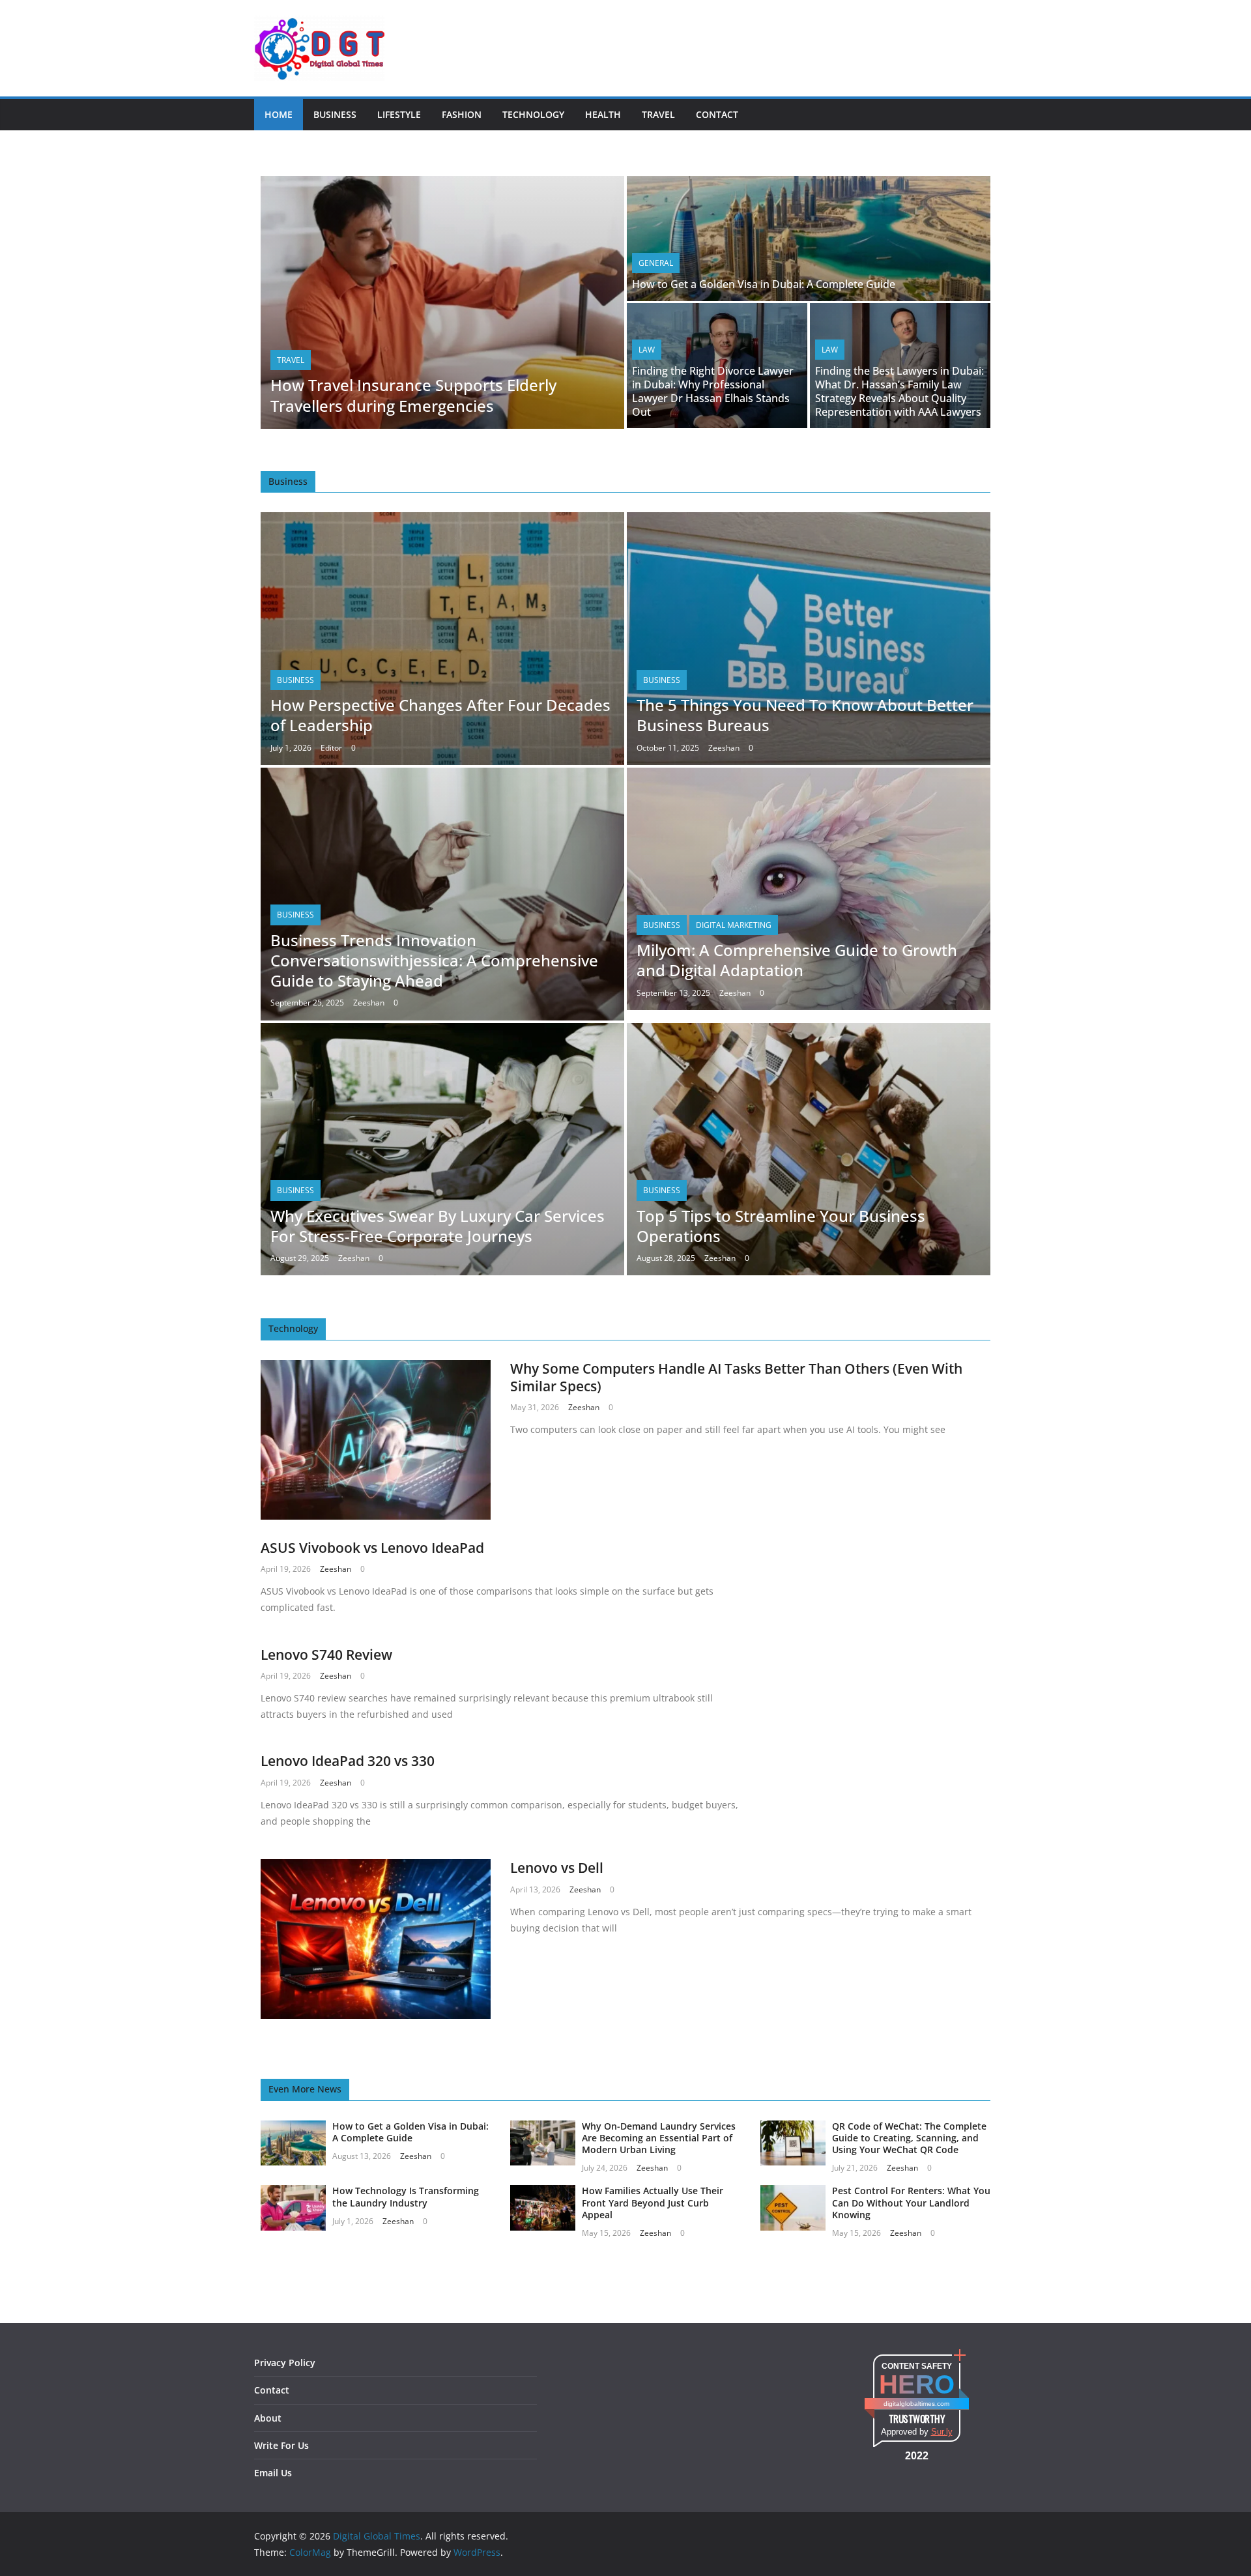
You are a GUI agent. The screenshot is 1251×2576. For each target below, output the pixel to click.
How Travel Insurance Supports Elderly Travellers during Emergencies (413, 395)
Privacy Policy (285, 2363)
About (268, 2418)
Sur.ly (942, 2432)
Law (647, 350)
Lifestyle (399, 114)
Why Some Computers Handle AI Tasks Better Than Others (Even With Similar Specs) (736, 1377)
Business (335, 114)
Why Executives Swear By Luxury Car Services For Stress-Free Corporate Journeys (438, 1226)
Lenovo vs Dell (557, 1868)
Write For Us (281, 2445)
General (656, 263)
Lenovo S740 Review (326, 1655)
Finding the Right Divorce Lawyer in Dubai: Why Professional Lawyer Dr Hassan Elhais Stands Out (713, 391)
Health (603, 114)
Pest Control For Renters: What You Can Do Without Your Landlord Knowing (911, 2202)
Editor (331, 748)
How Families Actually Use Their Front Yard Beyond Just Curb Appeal (653, 2202)
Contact (717, 114)
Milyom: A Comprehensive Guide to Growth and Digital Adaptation (797, 960)
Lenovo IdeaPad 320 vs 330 (348, 1761)
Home (279, 114)
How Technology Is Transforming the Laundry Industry (406, 2196)
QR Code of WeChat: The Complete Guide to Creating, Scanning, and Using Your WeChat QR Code (909, 2138)
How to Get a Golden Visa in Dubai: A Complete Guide (764, 284)
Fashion (462, 114)
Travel (658, 114)
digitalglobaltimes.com (916, 2404)
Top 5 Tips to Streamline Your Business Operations (781, 1226)
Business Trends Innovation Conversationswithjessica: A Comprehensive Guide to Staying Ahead (434, 960)
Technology (533, 114)
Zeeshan (724, 748)
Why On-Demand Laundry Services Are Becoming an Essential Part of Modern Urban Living (659, 2138)
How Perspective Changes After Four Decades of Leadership (440, 715)
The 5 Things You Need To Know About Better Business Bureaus (805, 715)
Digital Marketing (734, 925)
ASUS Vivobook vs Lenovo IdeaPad (372, 1548)
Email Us (273, 2473)
